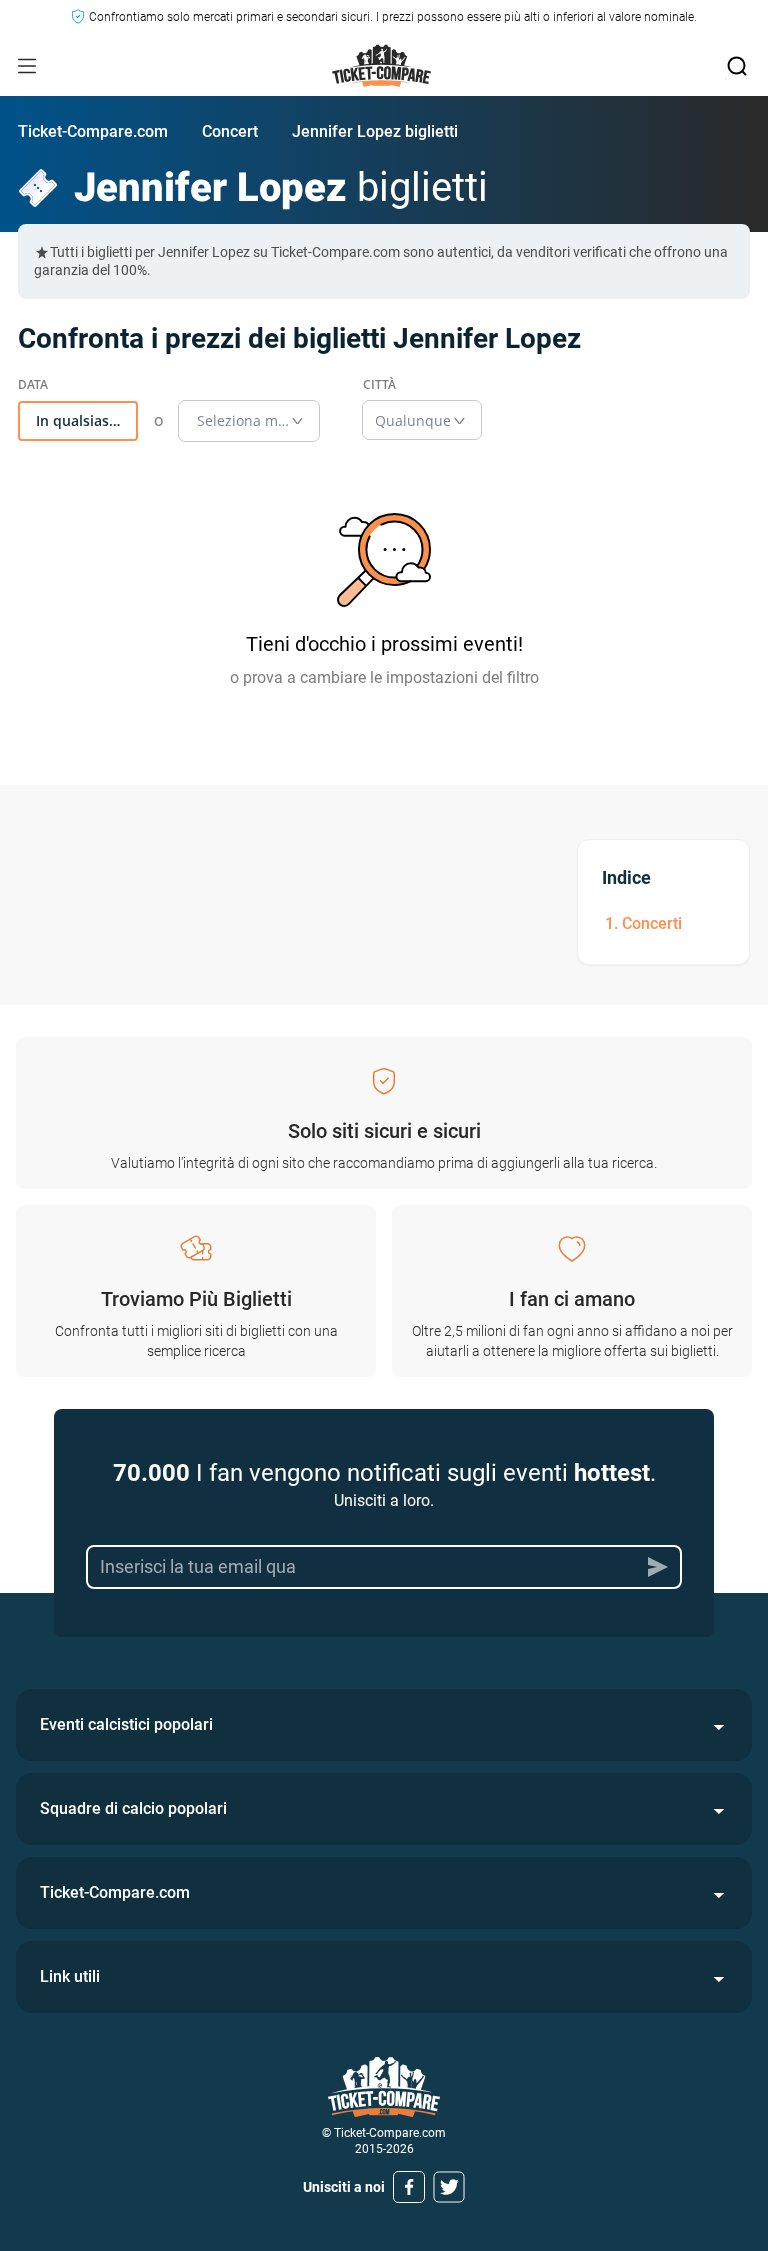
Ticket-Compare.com (93, 131)
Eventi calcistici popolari (126, 1724)
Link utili (70, 1976)
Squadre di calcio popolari (133, 1808)
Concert (230, 131)
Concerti (652, 923)
